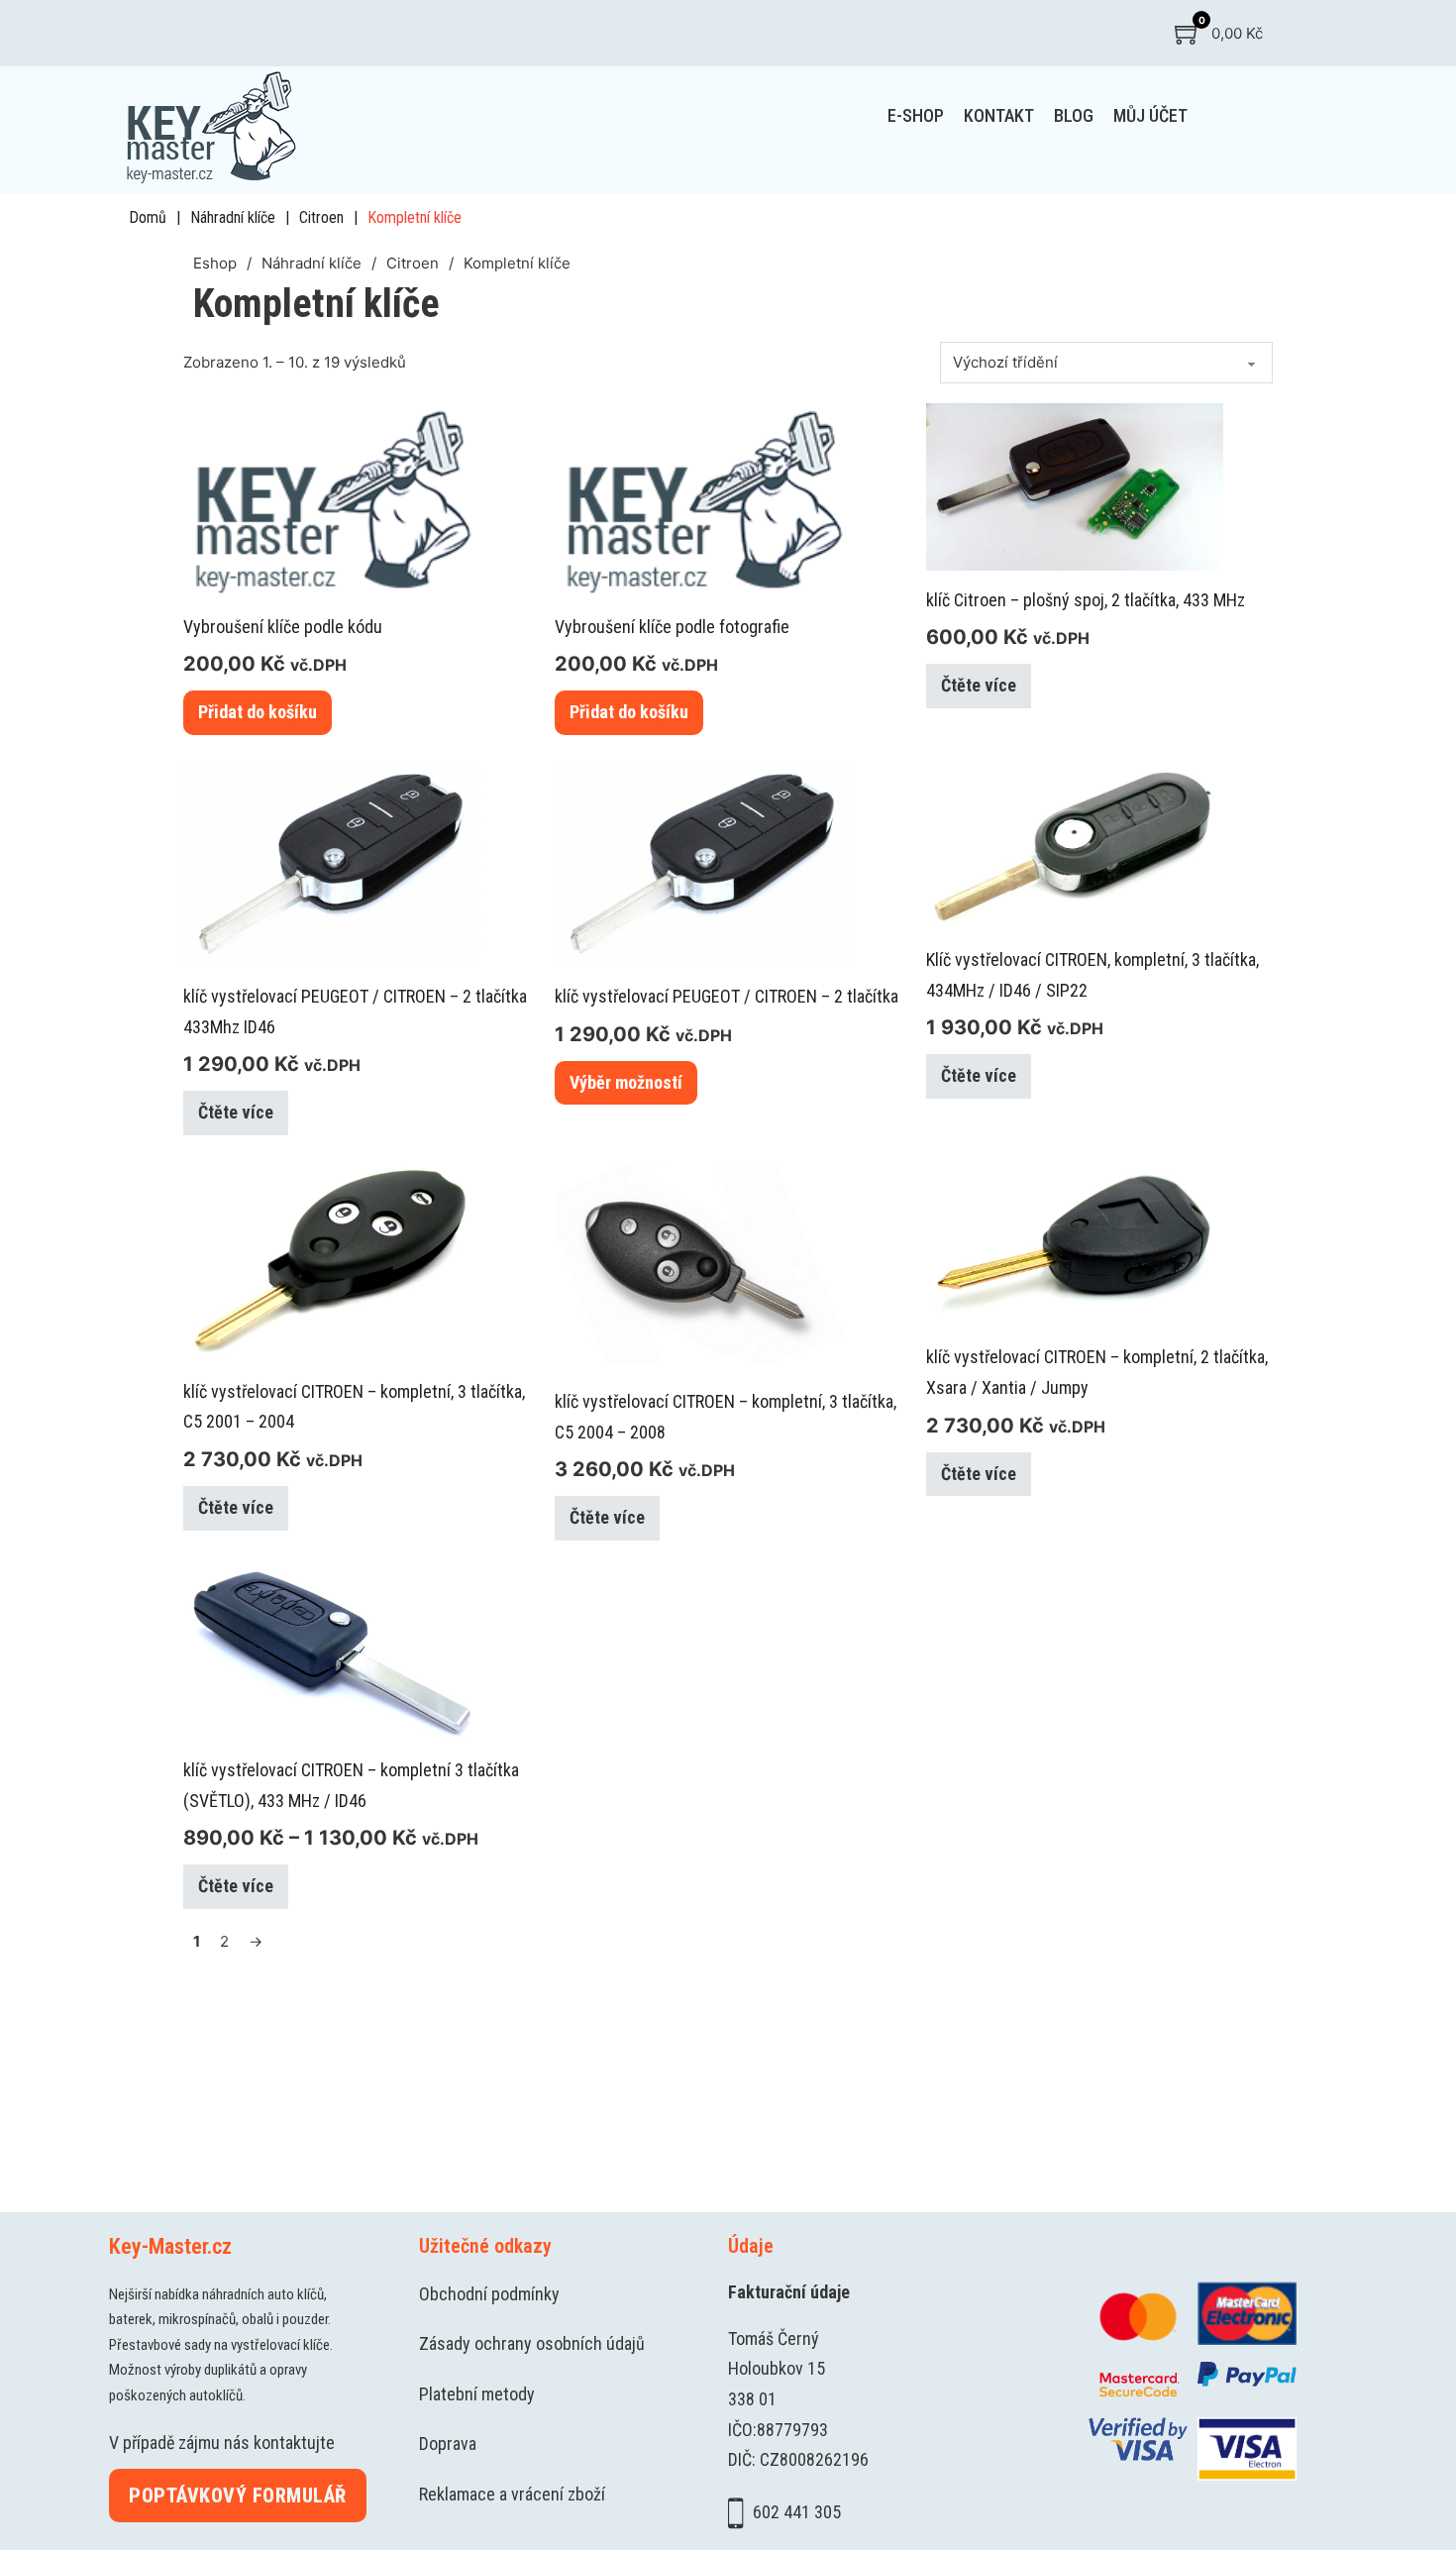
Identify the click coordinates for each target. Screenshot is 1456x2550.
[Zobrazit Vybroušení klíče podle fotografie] (703, 499)
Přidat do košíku (258, 712)
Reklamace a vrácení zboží (512, 2494)
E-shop (916, 115)
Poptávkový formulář (238, 2496)
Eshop (215, 263)
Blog (1074, 115)
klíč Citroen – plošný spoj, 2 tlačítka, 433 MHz (1086, 600)
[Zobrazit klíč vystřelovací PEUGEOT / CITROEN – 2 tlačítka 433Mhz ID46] (332, 862)
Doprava (448, 2444)
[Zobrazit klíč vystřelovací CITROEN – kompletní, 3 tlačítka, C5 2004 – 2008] (703, 1265)
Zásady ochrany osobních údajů (532, 2343)
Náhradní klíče (233, 217)
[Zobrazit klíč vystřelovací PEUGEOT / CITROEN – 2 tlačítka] (703, 862)
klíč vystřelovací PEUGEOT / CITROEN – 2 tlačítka (727, 996)
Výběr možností (626, 1082)
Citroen (321, 217)
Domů (148, 217)
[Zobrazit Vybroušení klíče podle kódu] (332, 499)
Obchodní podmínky (489, 2294)
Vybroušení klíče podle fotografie (672, 627)
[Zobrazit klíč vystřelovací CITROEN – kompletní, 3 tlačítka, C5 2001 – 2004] (332, 1260)
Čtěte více (979, 685)
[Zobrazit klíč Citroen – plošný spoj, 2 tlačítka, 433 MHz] (1075, 485)
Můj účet (1150, 115)
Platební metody (477, 2394)
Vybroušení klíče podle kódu (283, 627)
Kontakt (999, 115)
